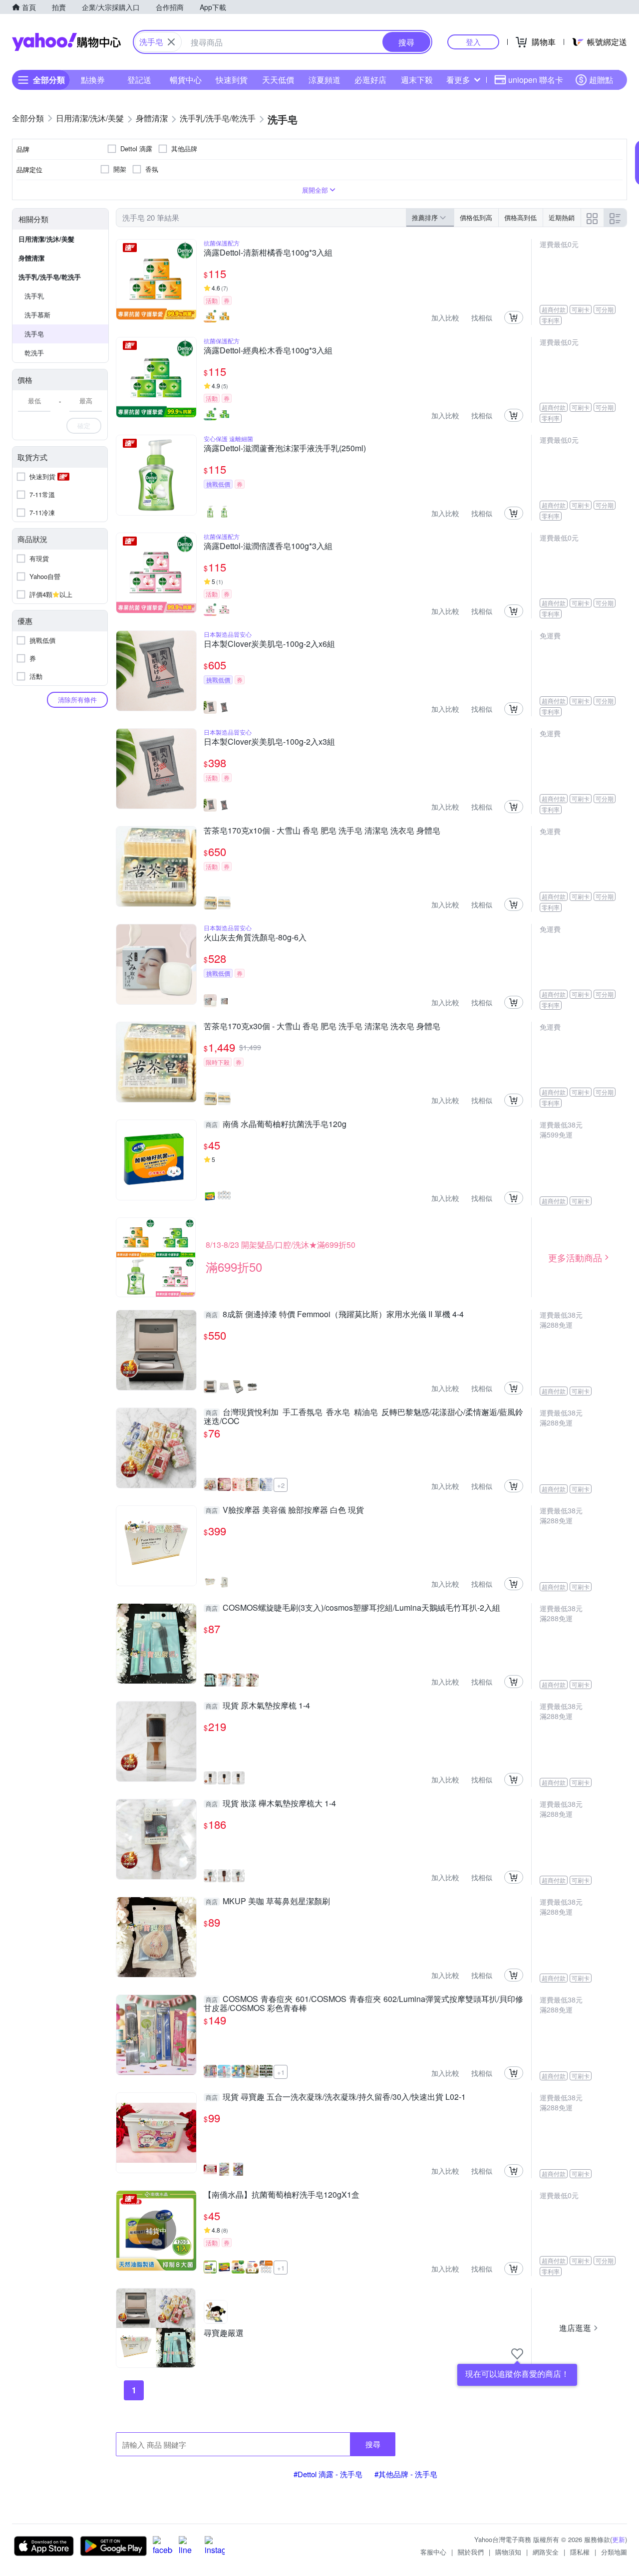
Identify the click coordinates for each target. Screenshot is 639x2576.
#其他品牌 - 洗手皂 (406, 2474)
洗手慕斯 (37, 315)
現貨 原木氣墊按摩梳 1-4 (258, 1706)
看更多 (458, 80)
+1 (281, 2072)
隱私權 (580, 2552)
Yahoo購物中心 (66, 42)
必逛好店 (370, 80)
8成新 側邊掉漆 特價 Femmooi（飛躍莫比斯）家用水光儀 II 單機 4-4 (335, 1315)
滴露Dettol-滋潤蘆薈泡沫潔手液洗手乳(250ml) (285, 449)
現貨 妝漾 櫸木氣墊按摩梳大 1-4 (271, 1804)
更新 (619, 2539)
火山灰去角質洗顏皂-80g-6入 (255, 938)
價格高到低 (520, 217)
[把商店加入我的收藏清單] (517, 2354)
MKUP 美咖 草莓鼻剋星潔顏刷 (268, 1902)
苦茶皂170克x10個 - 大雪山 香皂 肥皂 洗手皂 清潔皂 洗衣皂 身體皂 (322, 831)
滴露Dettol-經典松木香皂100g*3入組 (268, 351)
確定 (84, 426)
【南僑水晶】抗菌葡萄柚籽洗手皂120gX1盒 (282, 2195)
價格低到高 (476, 217)
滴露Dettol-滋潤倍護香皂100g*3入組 (268, 547)
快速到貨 (232, 80)
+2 (281, 1485)
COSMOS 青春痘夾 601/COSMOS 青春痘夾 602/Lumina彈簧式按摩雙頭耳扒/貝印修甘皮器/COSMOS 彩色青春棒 (363, 2004)
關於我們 (471, 2552)
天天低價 (278, 80)
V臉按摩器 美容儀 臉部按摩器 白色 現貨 (285, 1510)
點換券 (93, 80)
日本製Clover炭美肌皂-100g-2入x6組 (269, 644)
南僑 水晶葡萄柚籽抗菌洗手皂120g (276, 1125)
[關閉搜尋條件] (171, 42)
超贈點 (601, 80)
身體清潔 (31, 258)
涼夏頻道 (324, 80)
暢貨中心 (186, 80)
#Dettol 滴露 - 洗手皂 (328, 2474)
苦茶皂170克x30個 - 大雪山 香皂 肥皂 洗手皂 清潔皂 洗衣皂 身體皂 (322, 1027)
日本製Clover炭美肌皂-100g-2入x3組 (269, 742)
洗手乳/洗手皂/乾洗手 (50, 277)
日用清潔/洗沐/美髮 (46, 239)
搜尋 (373, 2444)
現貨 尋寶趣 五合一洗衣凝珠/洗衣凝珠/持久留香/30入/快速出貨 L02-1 (336, 2097)
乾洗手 (34, 353)
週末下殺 (417, 80)
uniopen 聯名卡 (536, 80)
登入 (473, 42)
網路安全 (546, 2552)
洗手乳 (34, 296)
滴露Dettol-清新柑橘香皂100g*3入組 (268, 253)
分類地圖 (614, 2552)
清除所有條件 (77, 700)
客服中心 (433, 2552)
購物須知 (508, 2552)
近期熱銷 (562, 217)
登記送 (139, 80)
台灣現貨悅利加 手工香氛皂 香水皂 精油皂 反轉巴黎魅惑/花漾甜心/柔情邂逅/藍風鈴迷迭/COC (363, 1417)
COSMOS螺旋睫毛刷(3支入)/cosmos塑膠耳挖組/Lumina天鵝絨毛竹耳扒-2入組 (353, 1608)
